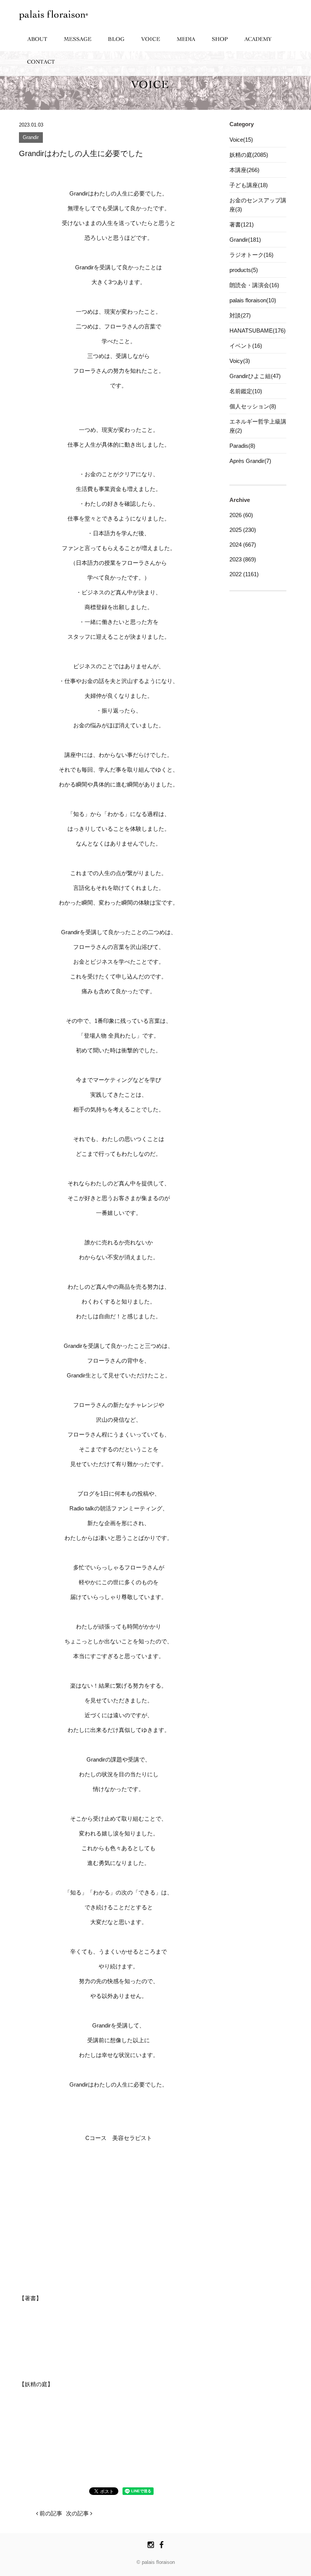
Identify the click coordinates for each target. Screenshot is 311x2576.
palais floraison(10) (253, 300)
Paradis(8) (242, 446)
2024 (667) (243, 545)
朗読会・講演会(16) (254, 285)
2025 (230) (243, 530)
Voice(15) (241, 140)
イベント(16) (246, 346)
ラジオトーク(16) (251, 255)
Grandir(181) (245, 240)
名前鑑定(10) (246, 391)
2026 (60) (241, 515)
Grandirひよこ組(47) (255, 376)
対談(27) (240, 315)
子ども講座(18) (249, 185)
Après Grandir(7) (250, 461)
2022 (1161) (244, 574)
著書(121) (242, 224)
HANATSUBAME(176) (258, 331)
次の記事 (78, 2513)
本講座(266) (244, 170)
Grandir (31, 138)
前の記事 (50, 2513)
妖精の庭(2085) (249, 155)
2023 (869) (243, 559)
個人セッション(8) (253, 406)
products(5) (244, 270)
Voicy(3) (240, 361)
